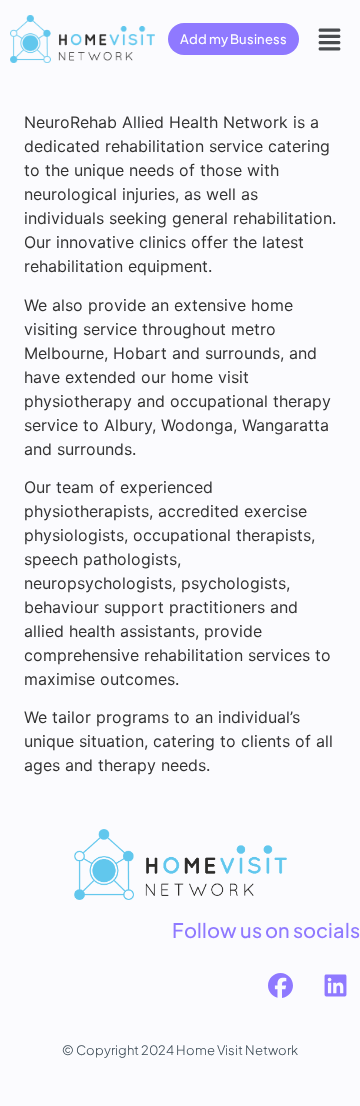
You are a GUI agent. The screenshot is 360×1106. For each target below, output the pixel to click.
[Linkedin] (335, 985)
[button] (330, 39)
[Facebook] (280, 985)
